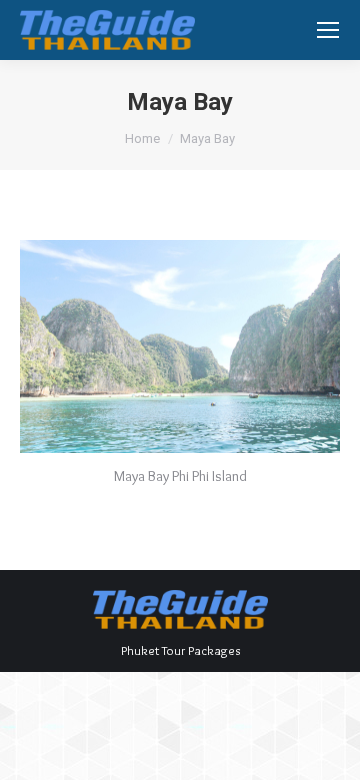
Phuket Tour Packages (180, 650)
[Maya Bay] (180, 346)
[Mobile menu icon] (328, 30)
